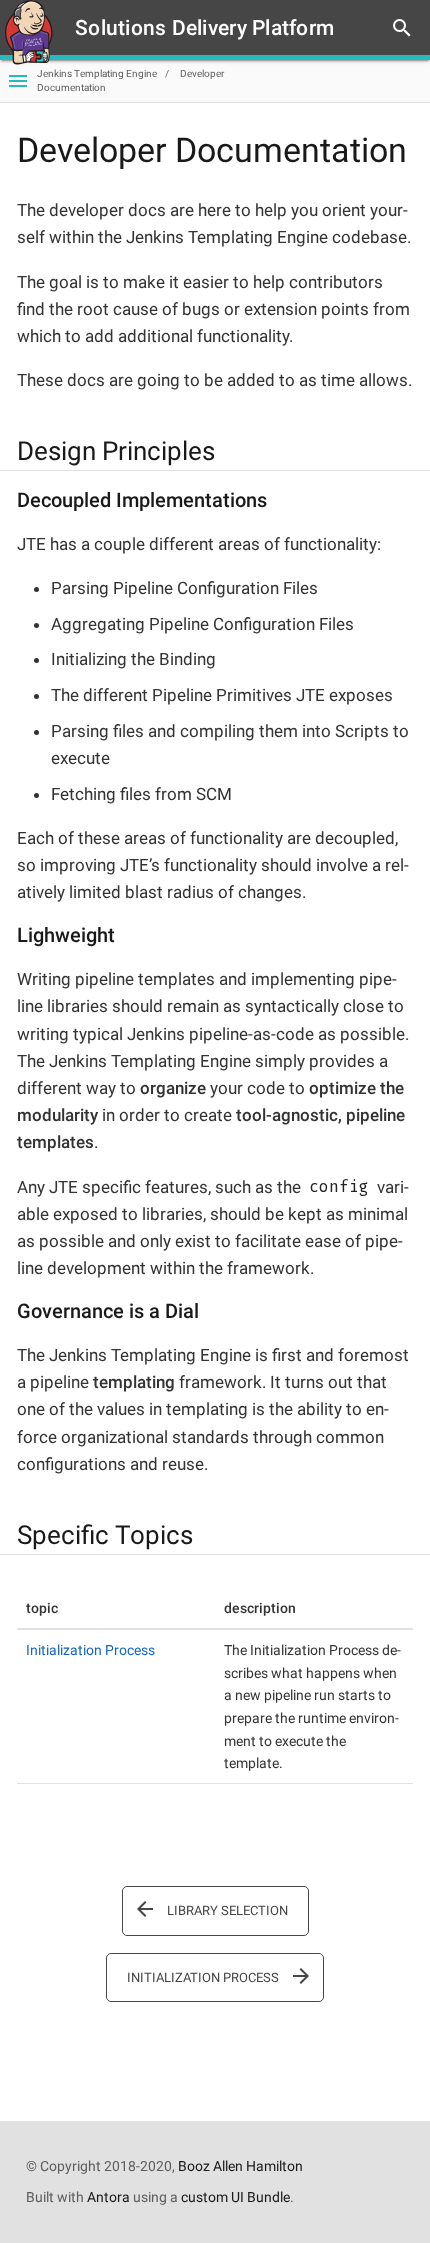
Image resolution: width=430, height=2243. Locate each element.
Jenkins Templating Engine (97, 73)
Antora (108, 2197)
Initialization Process (90, 1650)
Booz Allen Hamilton (240, 2166)
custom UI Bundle (235, 2197)
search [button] (402, 28)
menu (18, 81)
